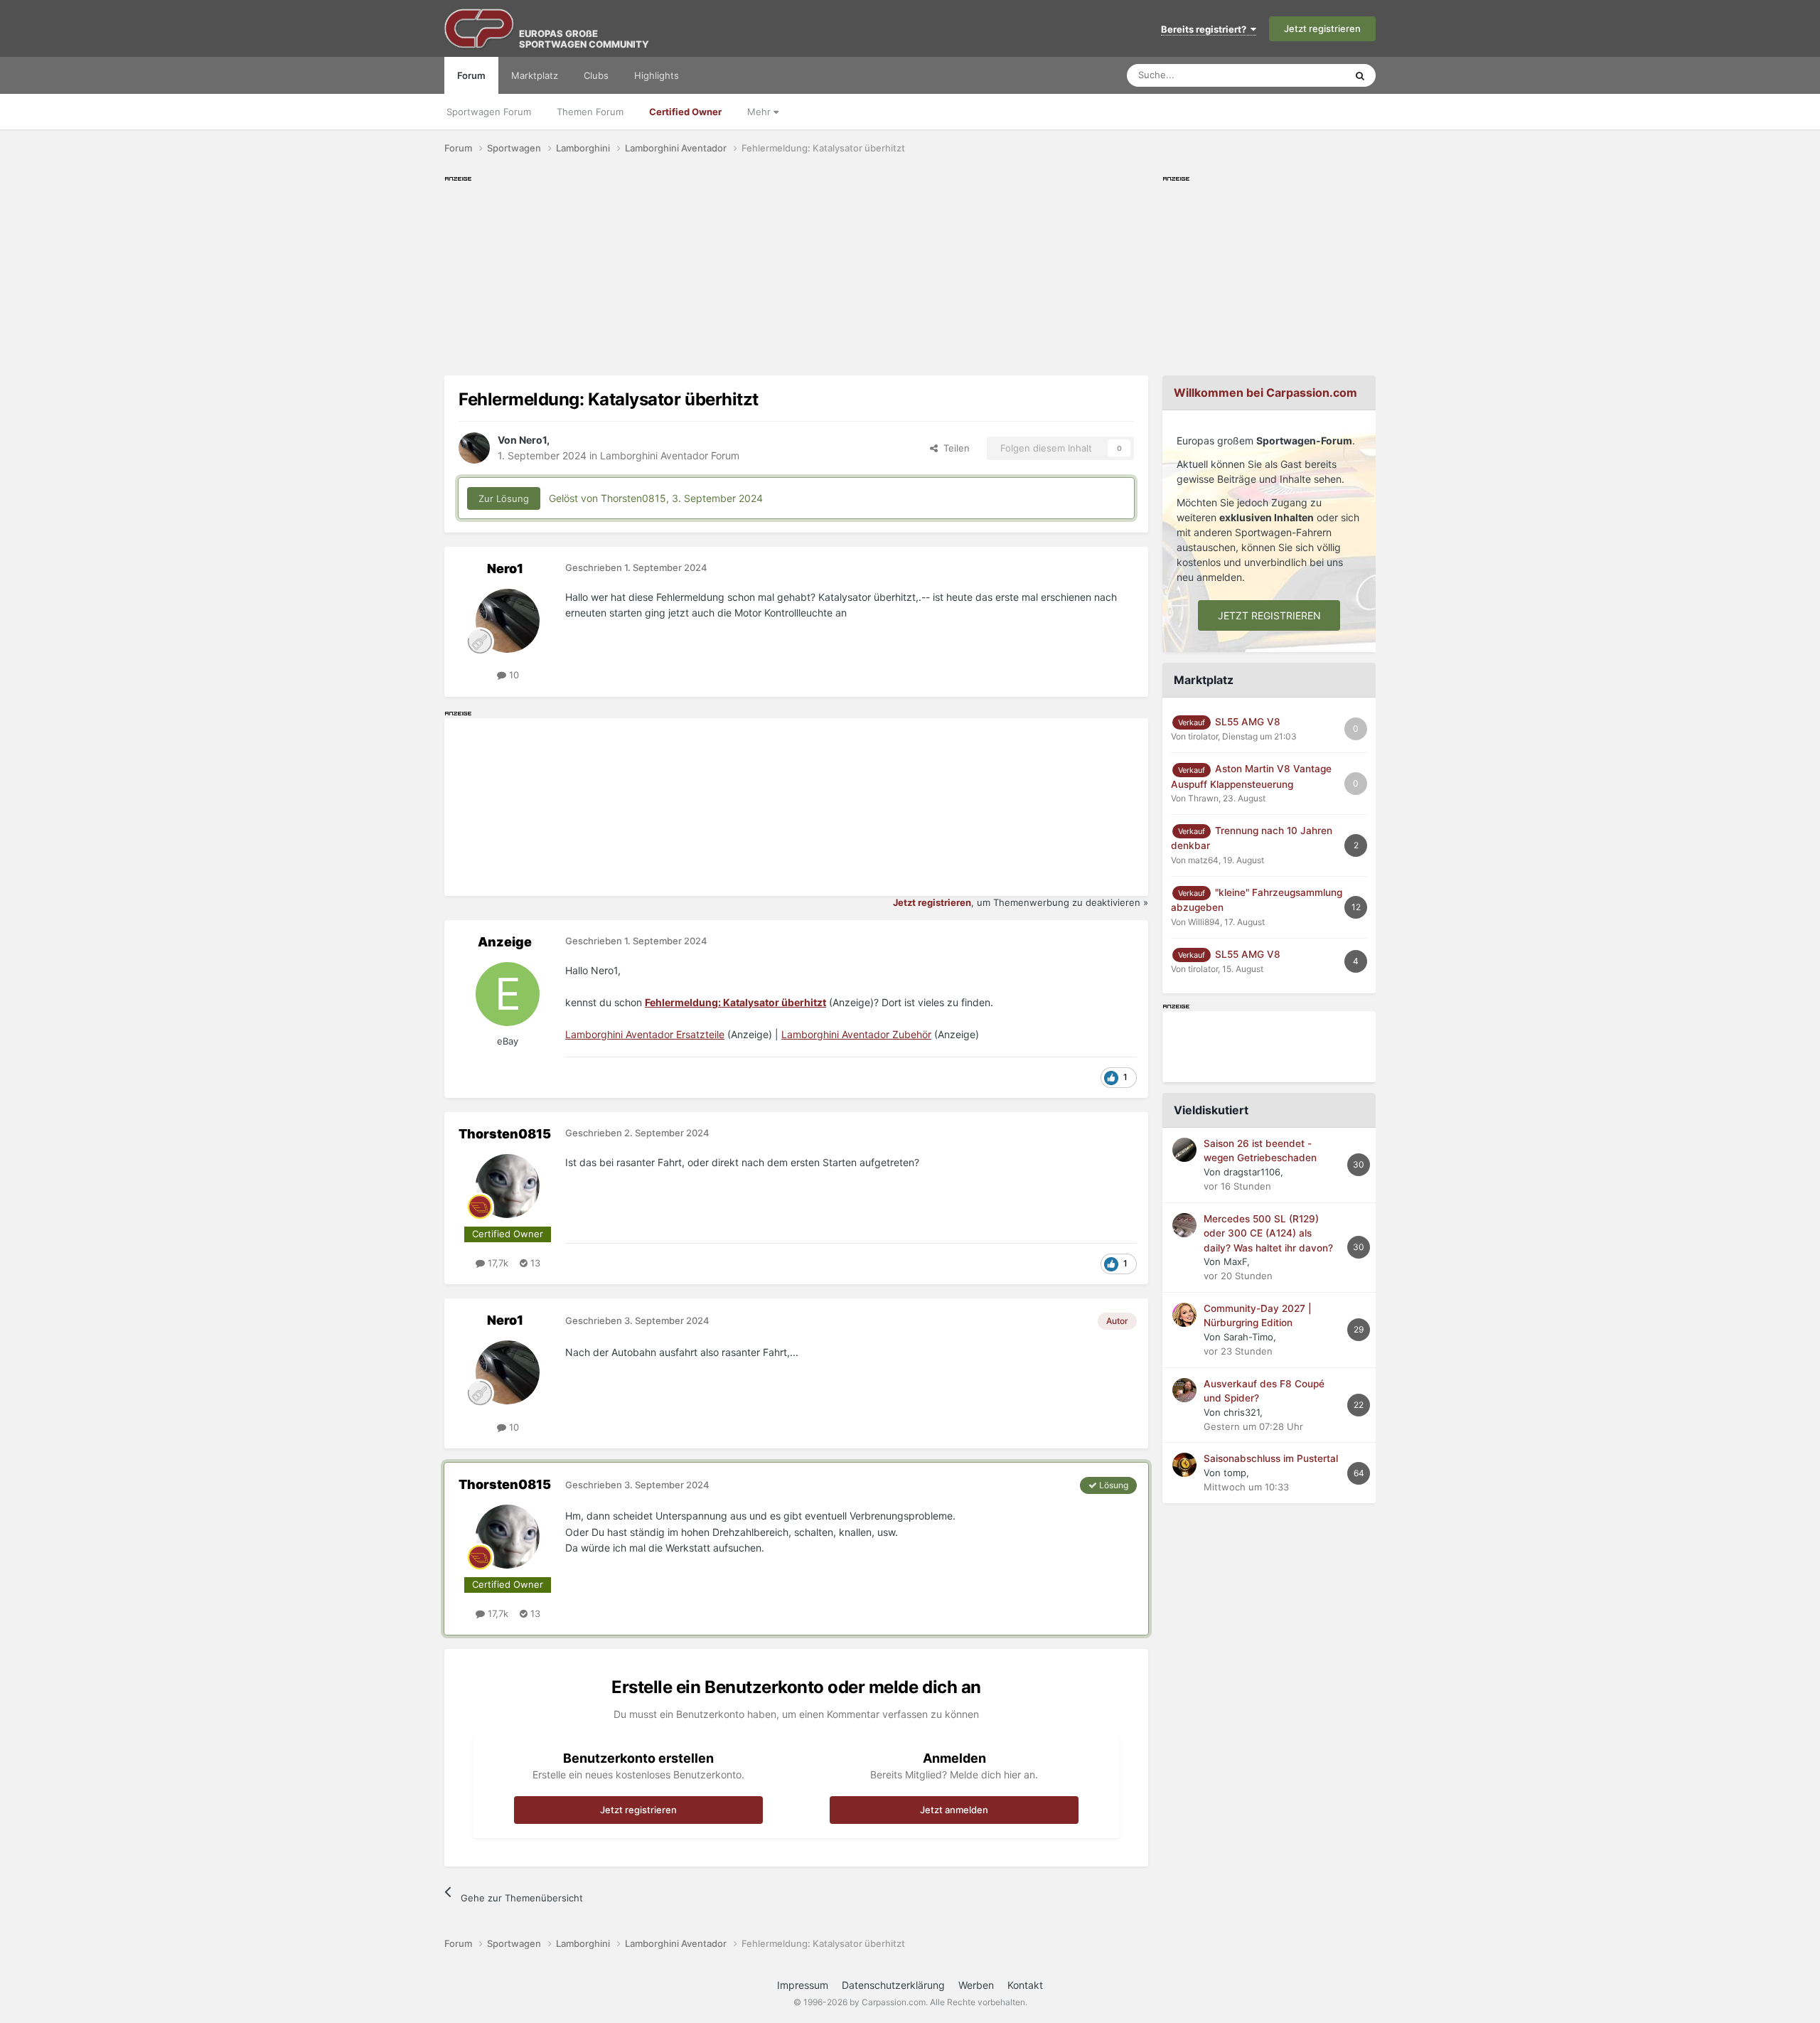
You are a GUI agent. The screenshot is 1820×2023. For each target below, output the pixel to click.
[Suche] (1360, 75)
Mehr (760, 112)
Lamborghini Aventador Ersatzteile (645, 1034)
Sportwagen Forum (489, 112)
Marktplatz (535, 75)
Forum (471, 75)
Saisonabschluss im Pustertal (1271, 1458)
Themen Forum (590, 112)
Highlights (657, 75)
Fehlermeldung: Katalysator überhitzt (735, 1002)
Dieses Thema (1297, 75)
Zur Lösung (504, 498)
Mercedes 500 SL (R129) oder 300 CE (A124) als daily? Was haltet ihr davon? (1268, 1233)
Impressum (803, 1985)
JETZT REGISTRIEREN (1269, 615)
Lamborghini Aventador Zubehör (856, 1034)
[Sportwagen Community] (480, 28)
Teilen (954, 448)
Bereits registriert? (1206, 29)
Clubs (596, 75)
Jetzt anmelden (954, 1810)
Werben (976, 1985)
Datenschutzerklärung (893, 1985)
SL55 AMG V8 (1248, 722)
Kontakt (1025, 1985)
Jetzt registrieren (1322, 28)
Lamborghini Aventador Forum (670, 455)
